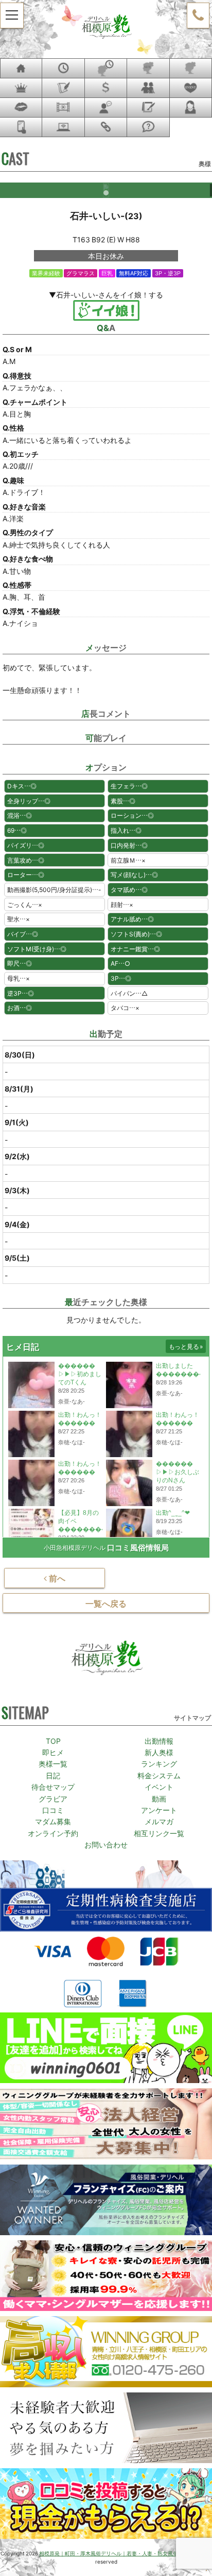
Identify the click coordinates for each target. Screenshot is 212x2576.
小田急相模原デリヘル (75, 1547)
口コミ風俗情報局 (138, 1548)
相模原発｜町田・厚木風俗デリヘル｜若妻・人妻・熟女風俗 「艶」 (114, 2553)
